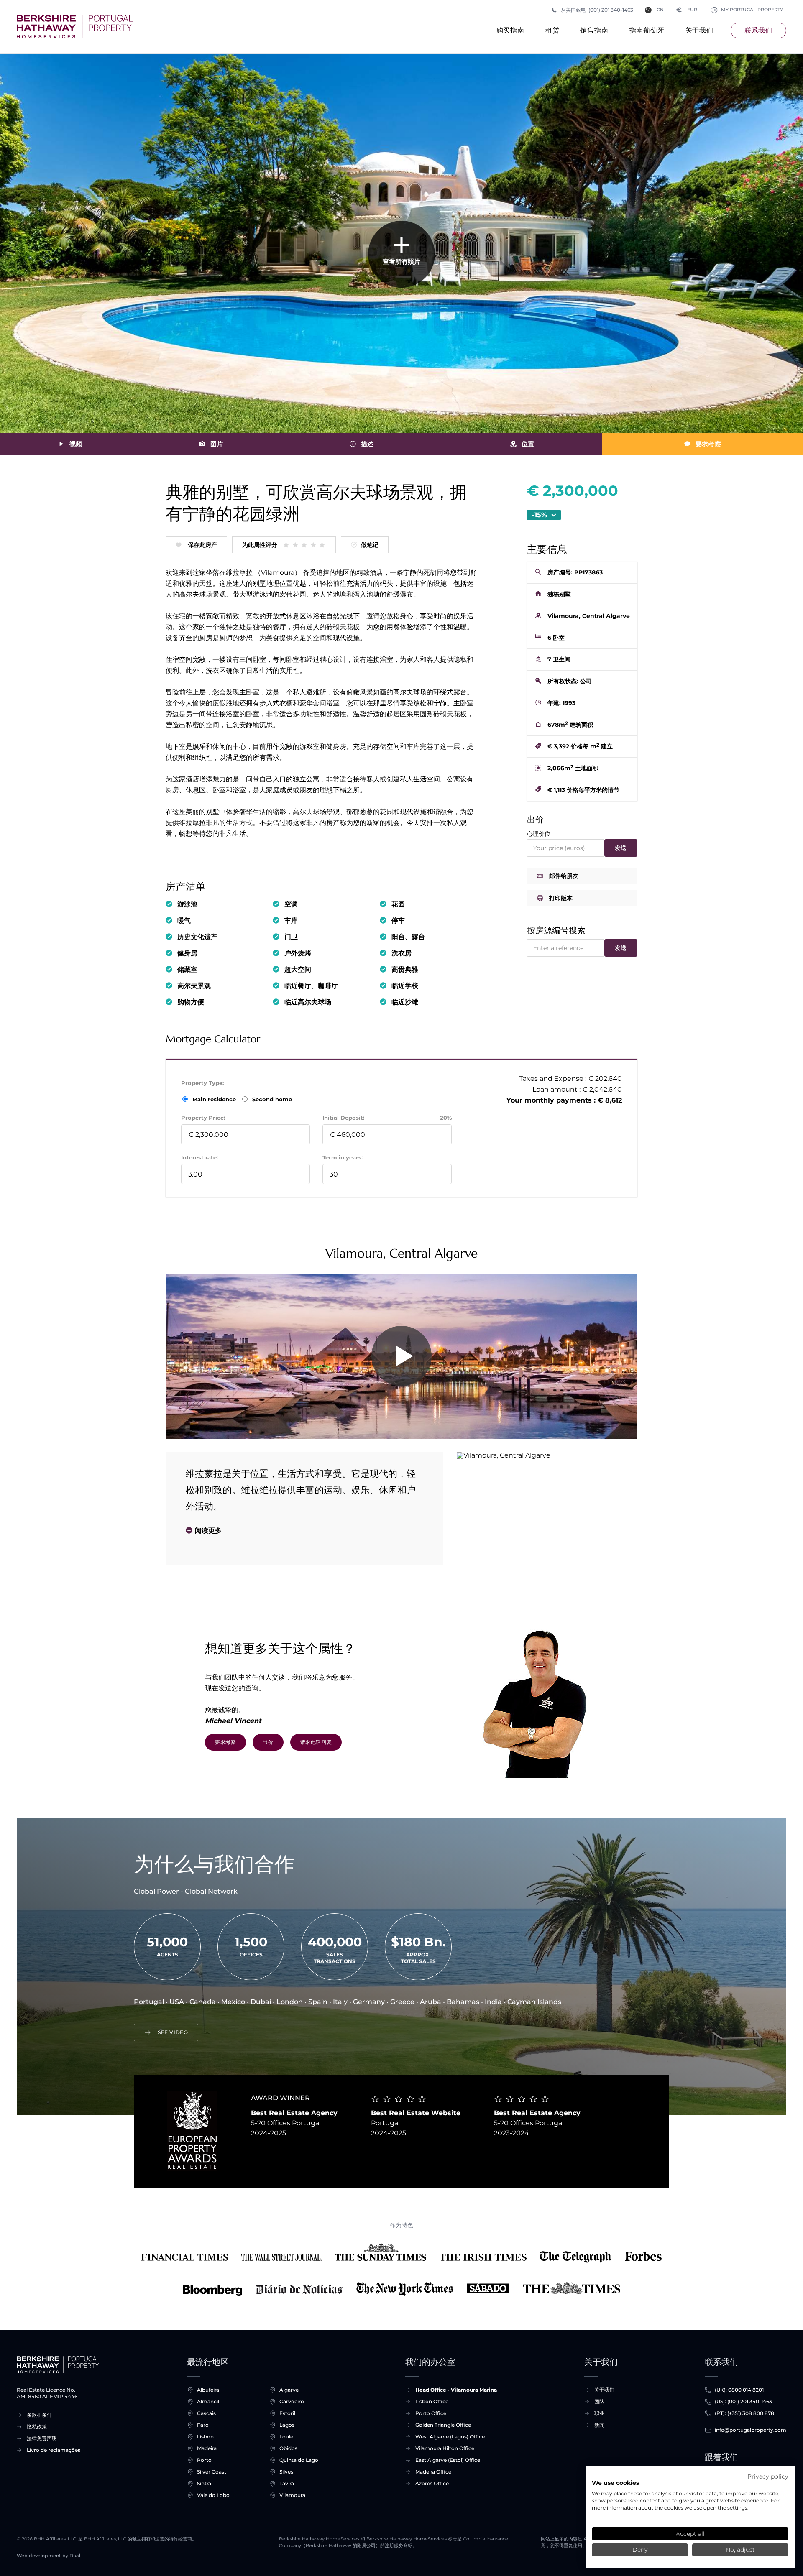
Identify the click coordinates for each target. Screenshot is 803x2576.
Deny (640, 2550)
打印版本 (561, 898)
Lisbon (205, 2437)
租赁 (552, 30)
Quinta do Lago (299, 2460)
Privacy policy (768, 2476)
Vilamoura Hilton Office (445, 2448)
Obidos (288, 2448)
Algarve (289, 2390)
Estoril (287, 2413)
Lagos (287, 2425)
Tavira (287, 2483)
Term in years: (343, 1157)
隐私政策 (37, 2427)
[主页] (75, 27)
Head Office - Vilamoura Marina (456, 2390)
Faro (203, 2425)
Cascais (206, 2413)
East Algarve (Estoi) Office (448, 2460)
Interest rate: (199, 1157)
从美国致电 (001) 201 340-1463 (597, 10)
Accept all (690, 2534)
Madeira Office (433, 2472)
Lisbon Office (432, 2401)
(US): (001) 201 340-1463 (743, 2401)
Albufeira (208, 2390)
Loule (286, 2437)
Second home (271, 1099)
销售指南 (594, 30)
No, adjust (740, 2550)
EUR (687, 10)
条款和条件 (39, 2415)
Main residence (215, 1099)
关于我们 (699, 30)
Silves (286, 2472)
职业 (599, 2413)
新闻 (599, 2425)
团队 (599, 2401)
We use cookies (615, 2483)
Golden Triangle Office (443, 2425)
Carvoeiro (292, 2401)
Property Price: (203, 1118)
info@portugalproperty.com (751, 2430)
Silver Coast (212, 2472)
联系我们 (758, 30)
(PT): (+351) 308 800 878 (744, 2413)
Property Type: (202, 1083)
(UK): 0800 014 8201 (739, 2390)
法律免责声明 (42, 2438)
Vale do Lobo (213, 2495)
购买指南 (510, 30)
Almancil (208, 2401)
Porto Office (431, 2413)
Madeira (207, 2448)
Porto (204, 2460)
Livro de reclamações (54, 2450)
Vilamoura (292, 2495)
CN (660, 10)
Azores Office (432, 2483)
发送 (621, 848)
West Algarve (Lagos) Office (450, 2437)
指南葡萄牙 (647, 30)
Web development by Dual (49, 2556)
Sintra (204, 2483)
